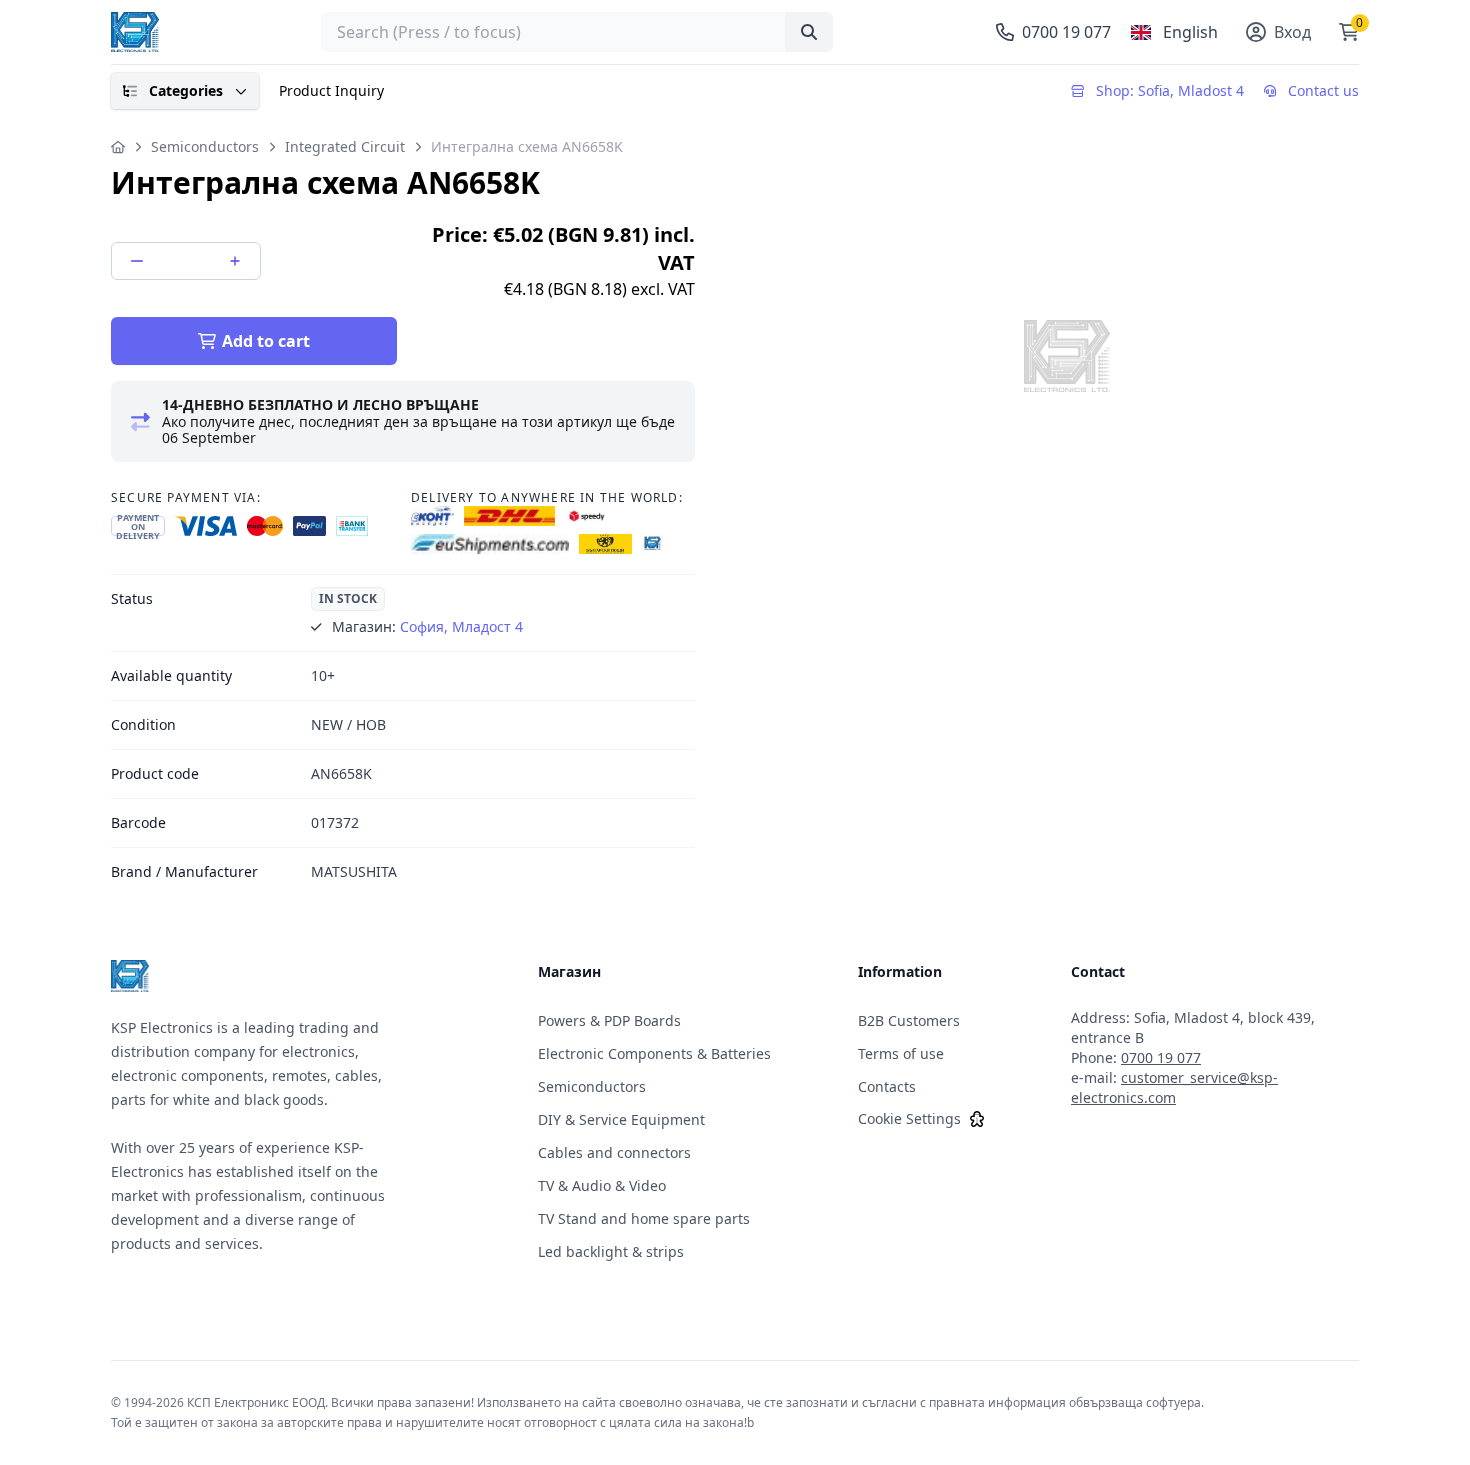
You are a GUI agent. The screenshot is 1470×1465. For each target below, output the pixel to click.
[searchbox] (577, 32)
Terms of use (901, 1053)
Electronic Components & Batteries (654, 1053)
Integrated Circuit (345, 146)
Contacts (887, 1086)
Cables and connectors (614, 1152)
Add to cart (266, 341)
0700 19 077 (1161, 1057)
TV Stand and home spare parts (644, 1218)
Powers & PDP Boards (609, 1020)
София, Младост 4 (461, 626)
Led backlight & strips (611, 1251)
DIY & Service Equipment (621, 1119)
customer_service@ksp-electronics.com (1174, 1087)
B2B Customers (909, 1020)
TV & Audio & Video (602, 1185)
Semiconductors (205, 146)
